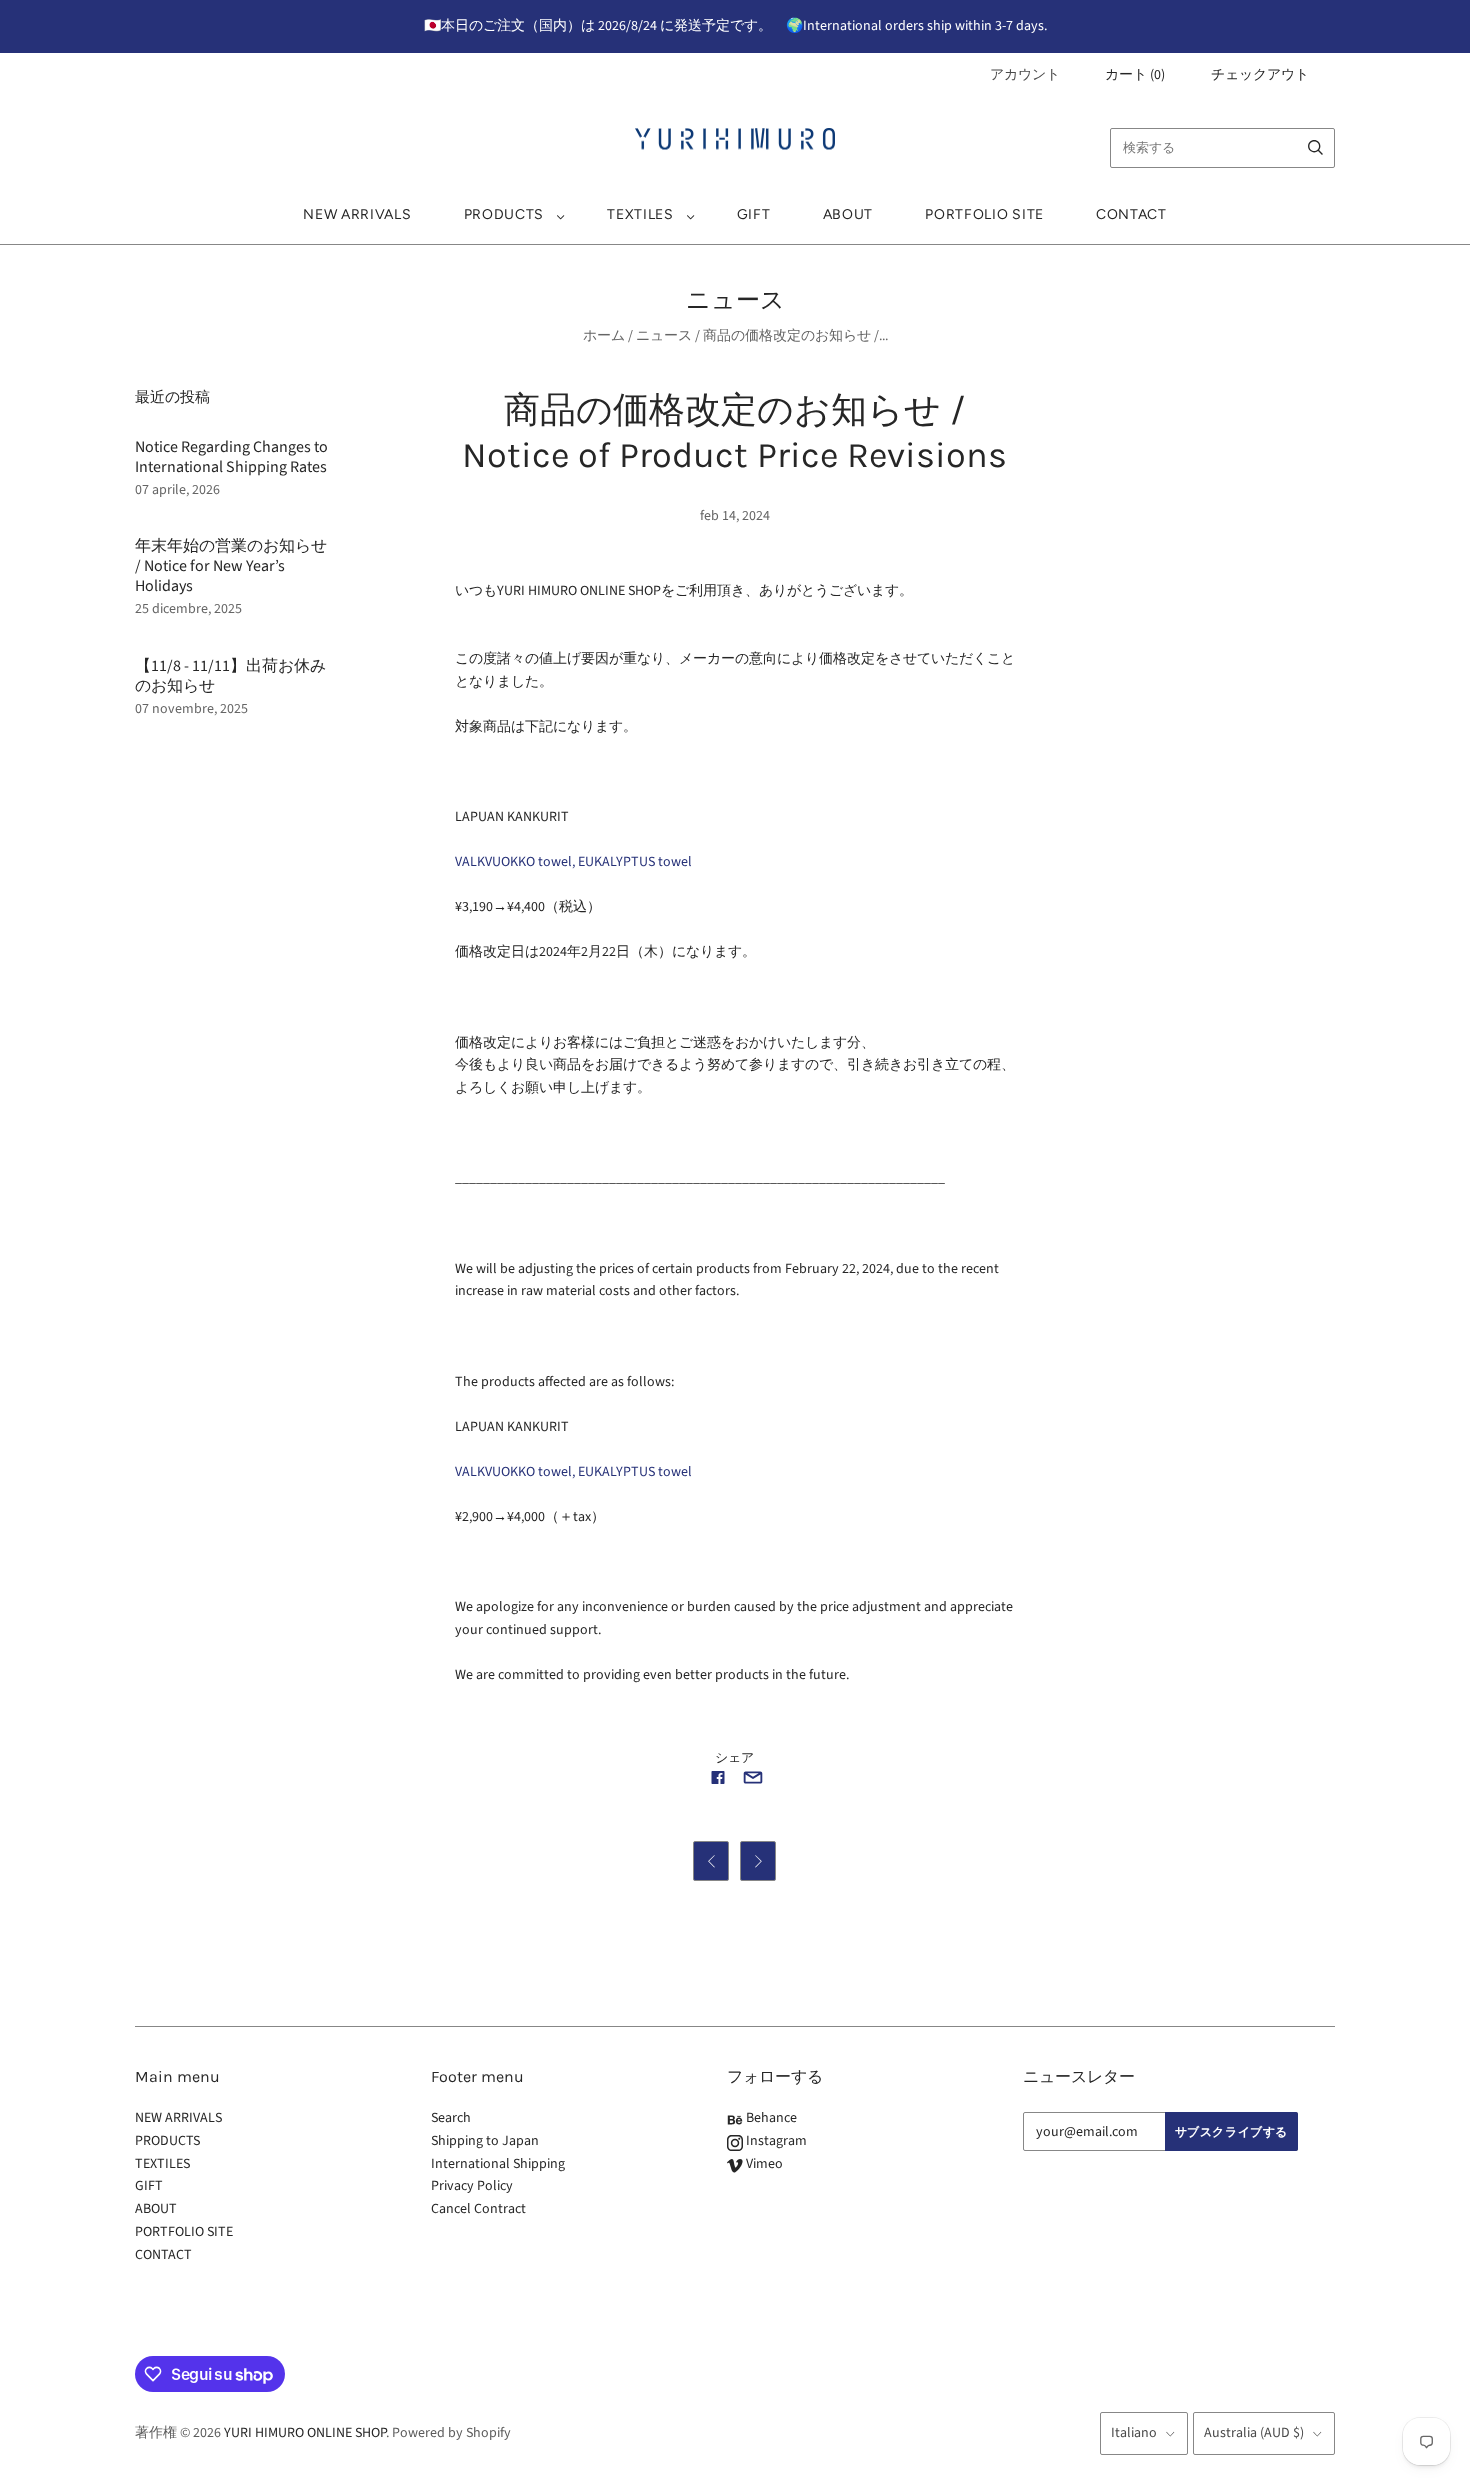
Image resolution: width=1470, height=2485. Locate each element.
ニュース (664, 336)
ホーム (604, 336)
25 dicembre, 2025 (188, 609)
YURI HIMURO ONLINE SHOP (305, 2433)
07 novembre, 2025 (191, 709)
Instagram (775, 2141)
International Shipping (498, 2164)
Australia (1254, 2433)
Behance (770, 2118)
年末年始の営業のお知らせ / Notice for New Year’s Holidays (231, 566)
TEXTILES (640, 214)
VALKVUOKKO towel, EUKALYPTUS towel (573, 862)
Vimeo (763, 2164)
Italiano (1134, 2433)
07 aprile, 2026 (177, 490)
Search (451, 2118)
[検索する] (1315, 148)
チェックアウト (1260, 75)
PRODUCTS (504, 214)
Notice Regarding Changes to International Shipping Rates (231, 457)
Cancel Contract (478, 2209)
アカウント (1025, 75)
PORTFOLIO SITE (984, 214)
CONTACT (1131, 214)
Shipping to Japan (485, 2141)
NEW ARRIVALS (357, 214)
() (1135, 75)
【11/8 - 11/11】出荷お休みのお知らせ (230, 676)
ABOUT (848, 214)
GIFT (754, 214)
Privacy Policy (472, 2186)
